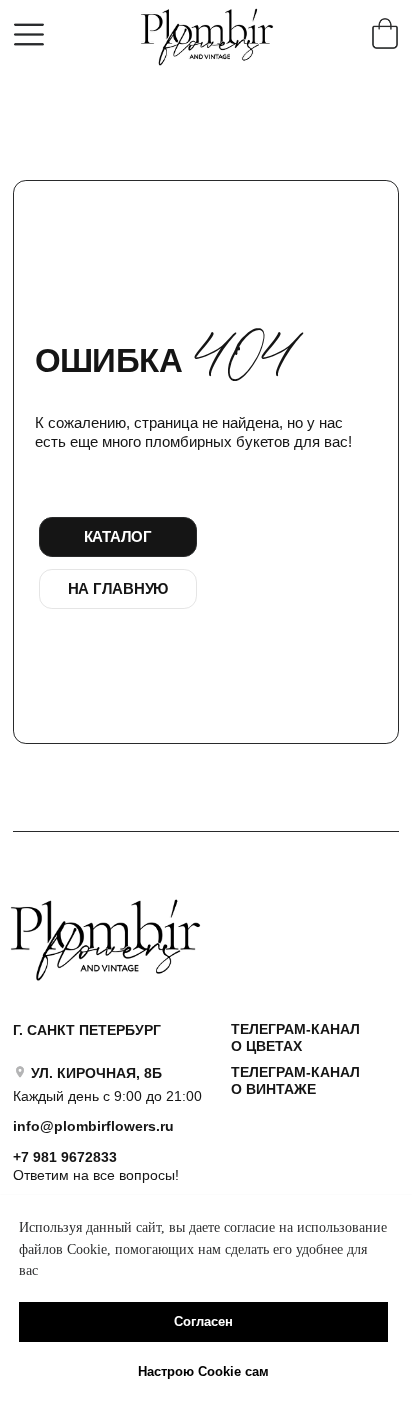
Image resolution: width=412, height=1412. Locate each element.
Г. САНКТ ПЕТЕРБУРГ (87, 1030)
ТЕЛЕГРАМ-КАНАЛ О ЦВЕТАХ (295, 1037)
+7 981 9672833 (65, 1157)
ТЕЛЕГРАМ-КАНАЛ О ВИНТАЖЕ (295, 1080)
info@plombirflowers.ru (93, 1126)
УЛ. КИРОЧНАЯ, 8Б (96, 1073)
